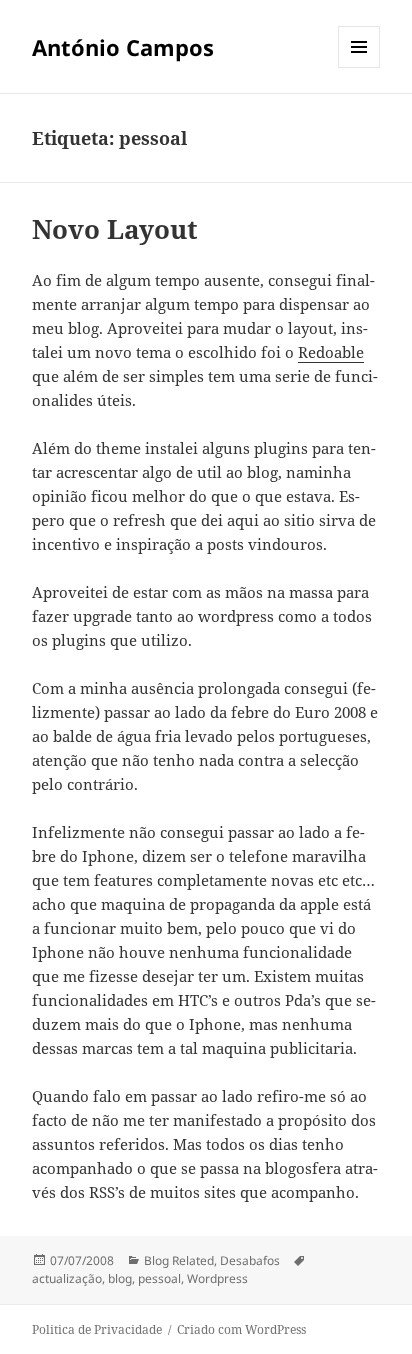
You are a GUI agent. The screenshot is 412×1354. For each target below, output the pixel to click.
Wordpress (217, 1278)
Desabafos (250, 1260)
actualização (67, 1278)
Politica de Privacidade (97, 1329)
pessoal (159, 1278)
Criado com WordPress (241, 1329)
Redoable (331, 352)
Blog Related (179, 1260)
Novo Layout (115, 229)
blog (120, 1278)
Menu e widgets (359, 67)
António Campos (123, 47)
